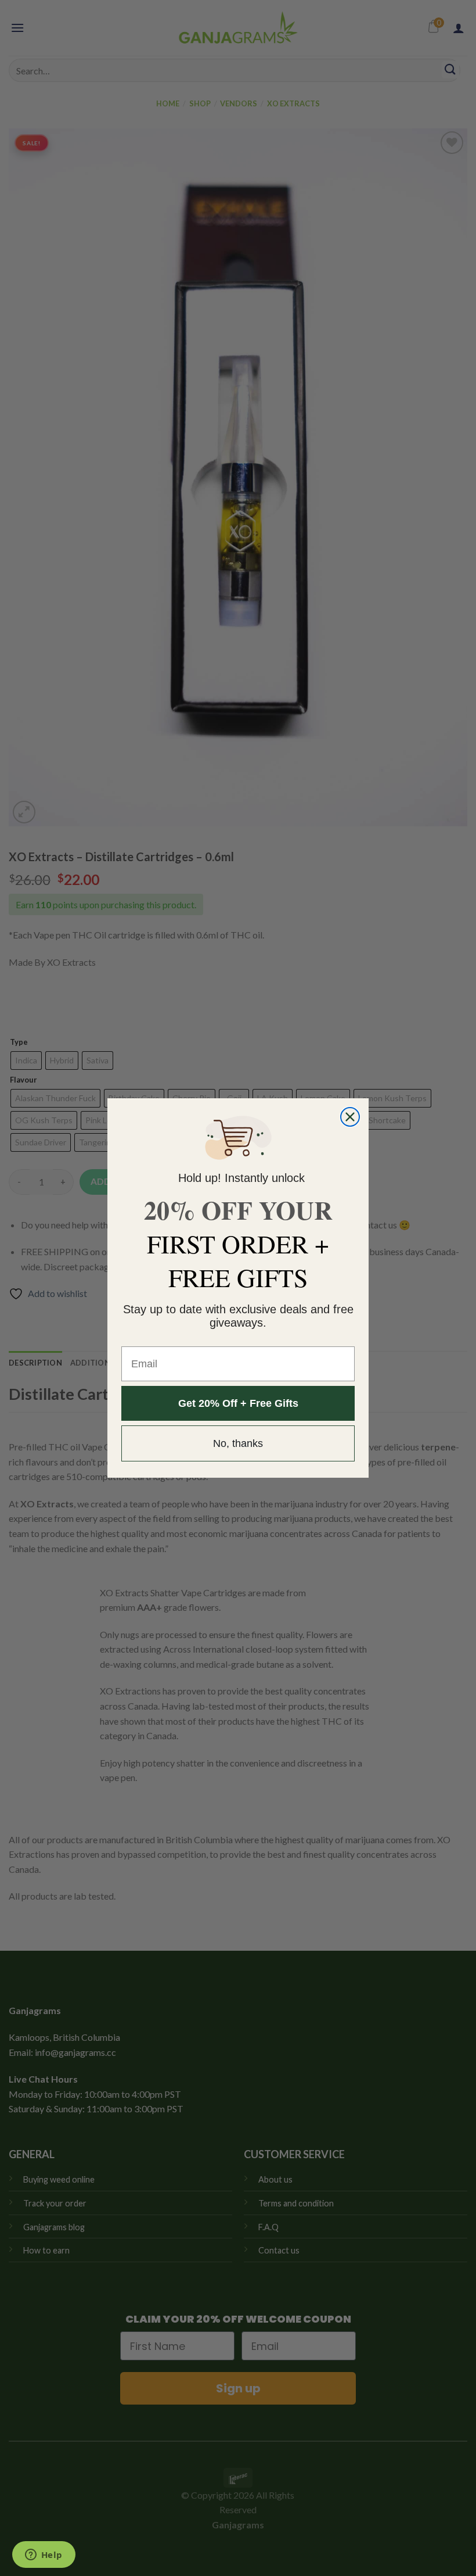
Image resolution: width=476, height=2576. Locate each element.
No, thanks (238, 1443)
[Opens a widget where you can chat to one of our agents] (44, 2556)
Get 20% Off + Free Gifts (238, 1403)
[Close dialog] (350, 1117)
